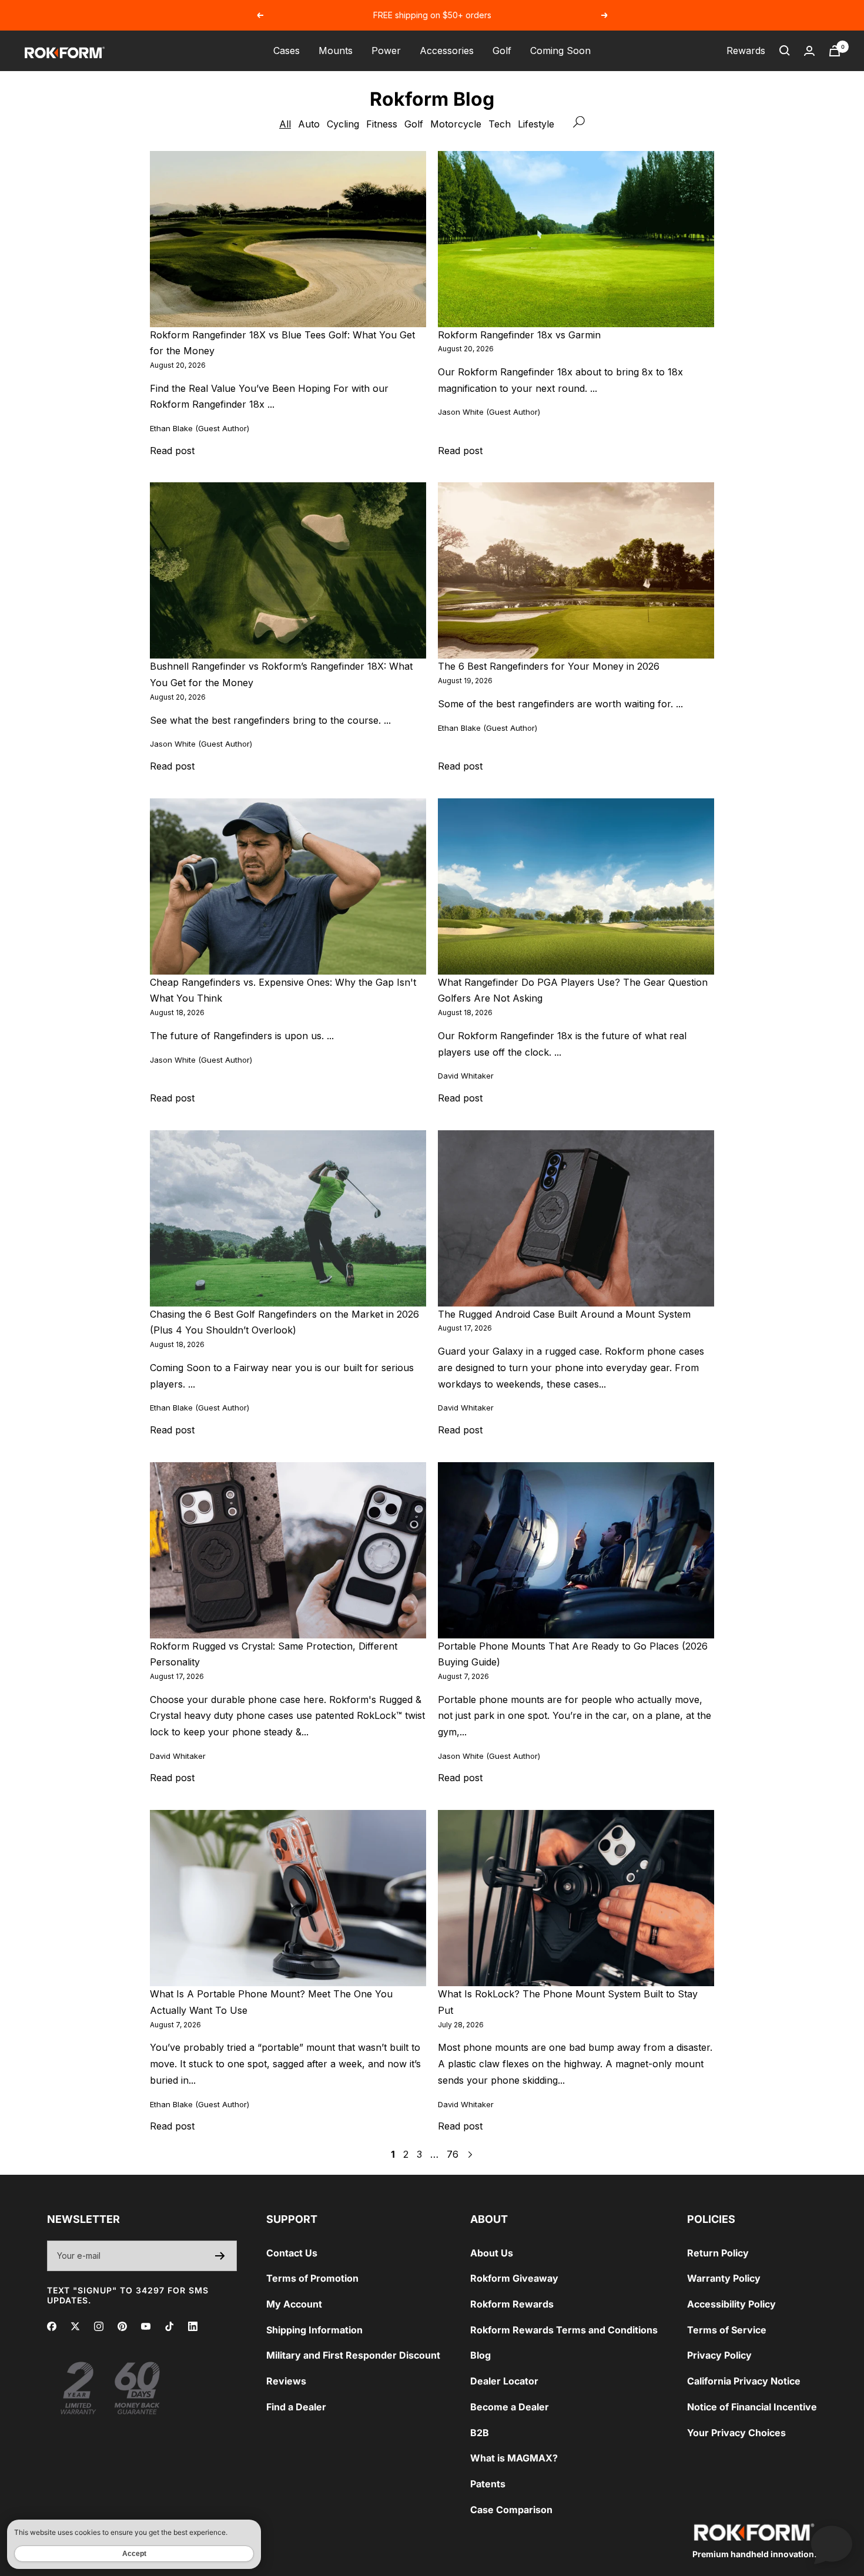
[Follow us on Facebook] (52, 2326)
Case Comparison (511, 2510)
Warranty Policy (724, 2278)
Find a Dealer (296, 2407)
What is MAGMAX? (514, 2458)
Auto (309, 124)
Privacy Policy (719, 2355)
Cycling (343, 124)
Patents (488, 2484)
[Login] (809, 51)
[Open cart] (835, 51)
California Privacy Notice (744, 2381)
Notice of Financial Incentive (752, 2407)
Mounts (336, 51)
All (285, 124)
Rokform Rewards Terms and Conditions (564, 2330)
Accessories (447, 51)
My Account (294, 2304)
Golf (502, 51)
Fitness (382, 124)
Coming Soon (560, 51)
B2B (480, 2433)
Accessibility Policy (731, 2304)
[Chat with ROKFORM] (832, 2544)
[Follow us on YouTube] (146, 2326)
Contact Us (292, 2253)
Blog (480, 2355)
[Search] (785, 51)
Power (386, 51)
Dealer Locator (504, 2381)
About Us (492, 2253)
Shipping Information (314, 2330)
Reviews (286, 2381)
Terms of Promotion (312, 2278)
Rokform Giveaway (514, 2278)
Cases (287, 51)
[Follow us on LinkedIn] (193, 2326)
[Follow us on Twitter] (75, 2326)
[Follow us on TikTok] (169, 2326)
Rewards (746, 51)
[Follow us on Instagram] (99, 2326)
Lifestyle (536, 124)
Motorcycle (456, 124)
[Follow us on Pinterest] (122, 2326)
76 (453, 2154)
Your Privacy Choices (736, 2433)
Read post (172, 451)
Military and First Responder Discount (353, 2355)
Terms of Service (727, 2330)
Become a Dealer (510, 2407)
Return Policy (718, 2253)
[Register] (220, 2256)
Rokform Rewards (512, 2304)
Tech (500, 124)
